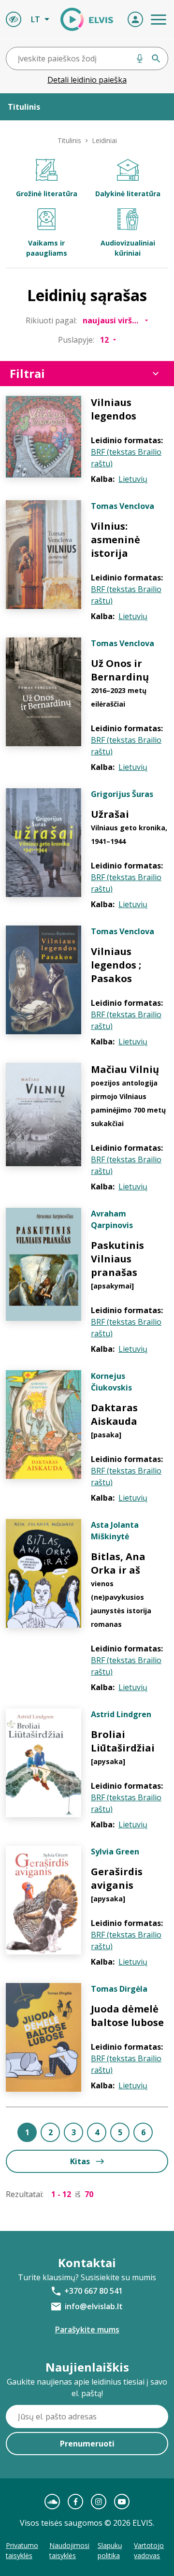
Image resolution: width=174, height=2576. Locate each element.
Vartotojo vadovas (149, 2550)
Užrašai (110, 814)
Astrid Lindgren (121, 1714)
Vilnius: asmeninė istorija (116, 540)
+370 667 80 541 (94, 2291)
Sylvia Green (115, 1852)
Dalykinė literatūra (128, 194)
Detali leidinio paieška (87, 80)
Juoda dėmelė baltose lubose (127, 2016)
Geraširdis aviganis (117, 1878)
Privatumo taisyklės (22, 2550)
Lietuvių (133, 479)
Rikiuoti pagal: (51, 320)
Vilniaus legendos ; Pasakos (116, 965)
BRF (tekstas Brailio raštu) (126, 458)
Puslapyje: (76, 340)
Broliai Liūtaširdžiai (123, 1741)
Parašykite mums (87, 2330)
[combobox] (87, 58)
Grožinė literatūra (47, 194)
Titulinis (69, 140)
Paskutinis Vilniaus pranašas (117, 1259)
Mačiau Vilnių (125, 1069)
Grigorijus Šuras (122, 794)
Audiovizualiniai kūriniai (128, 248)
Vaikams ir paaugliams (47, 248)
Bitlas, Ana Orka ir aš (118, 1563)
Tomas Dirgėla (119, 1989)
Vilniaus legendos (114, 409)
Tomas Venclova (123, 506)
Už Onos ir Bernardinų (120, 670)
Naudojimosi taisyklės (69, 2550)
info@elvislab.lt (94, 2306)
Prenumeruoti (87, 2444)
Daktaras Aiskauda (114, 1414)
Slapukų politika (110, 2550)
